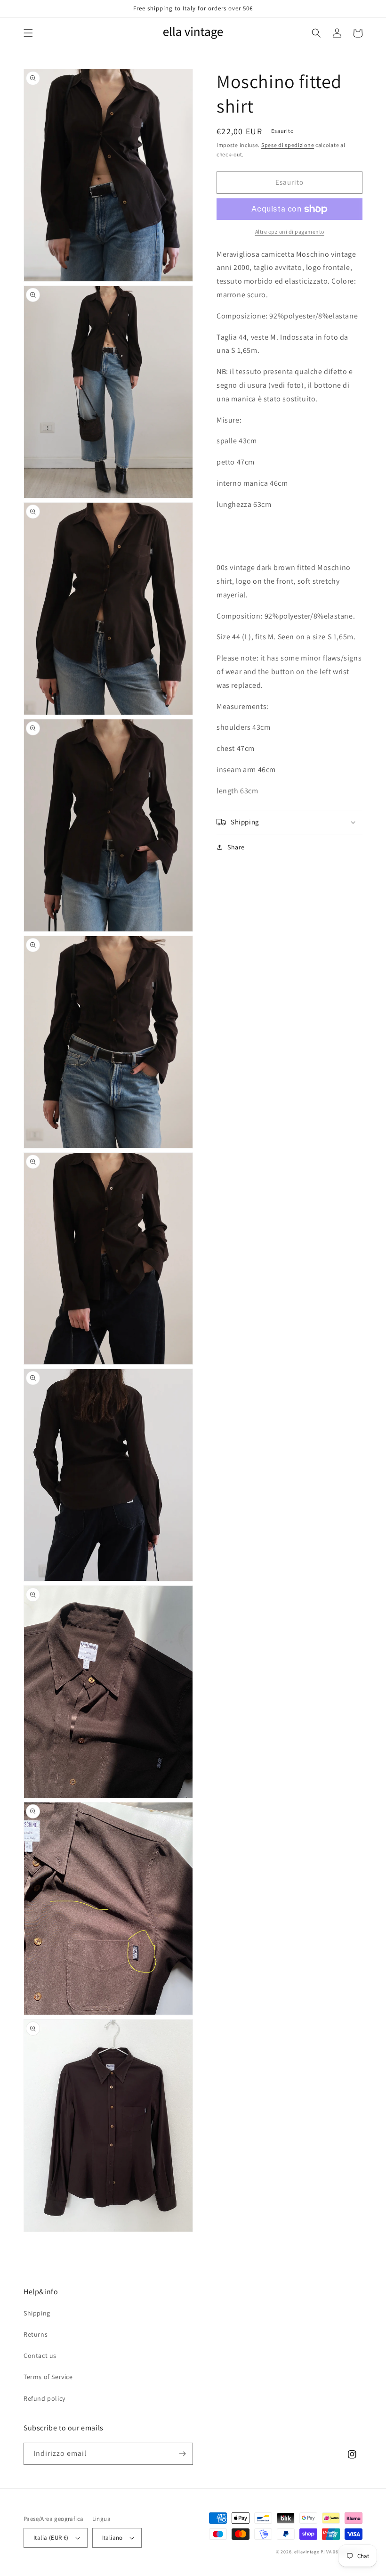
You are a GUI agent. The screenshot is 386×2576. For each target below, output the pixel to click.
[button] (28, 33)
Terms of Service (48, 2377)
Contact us (40, 2356)
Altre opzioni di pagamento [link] (290, 232)
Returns (36, 2334)
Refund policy (44, 2398)
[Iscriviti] (182, 2454)
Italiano (113, 2538)
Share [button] (236, 847)
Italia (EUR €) (51, 2538)
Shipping (37, 2313)
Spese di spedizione (288, 145)
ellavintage (307, 2552)
